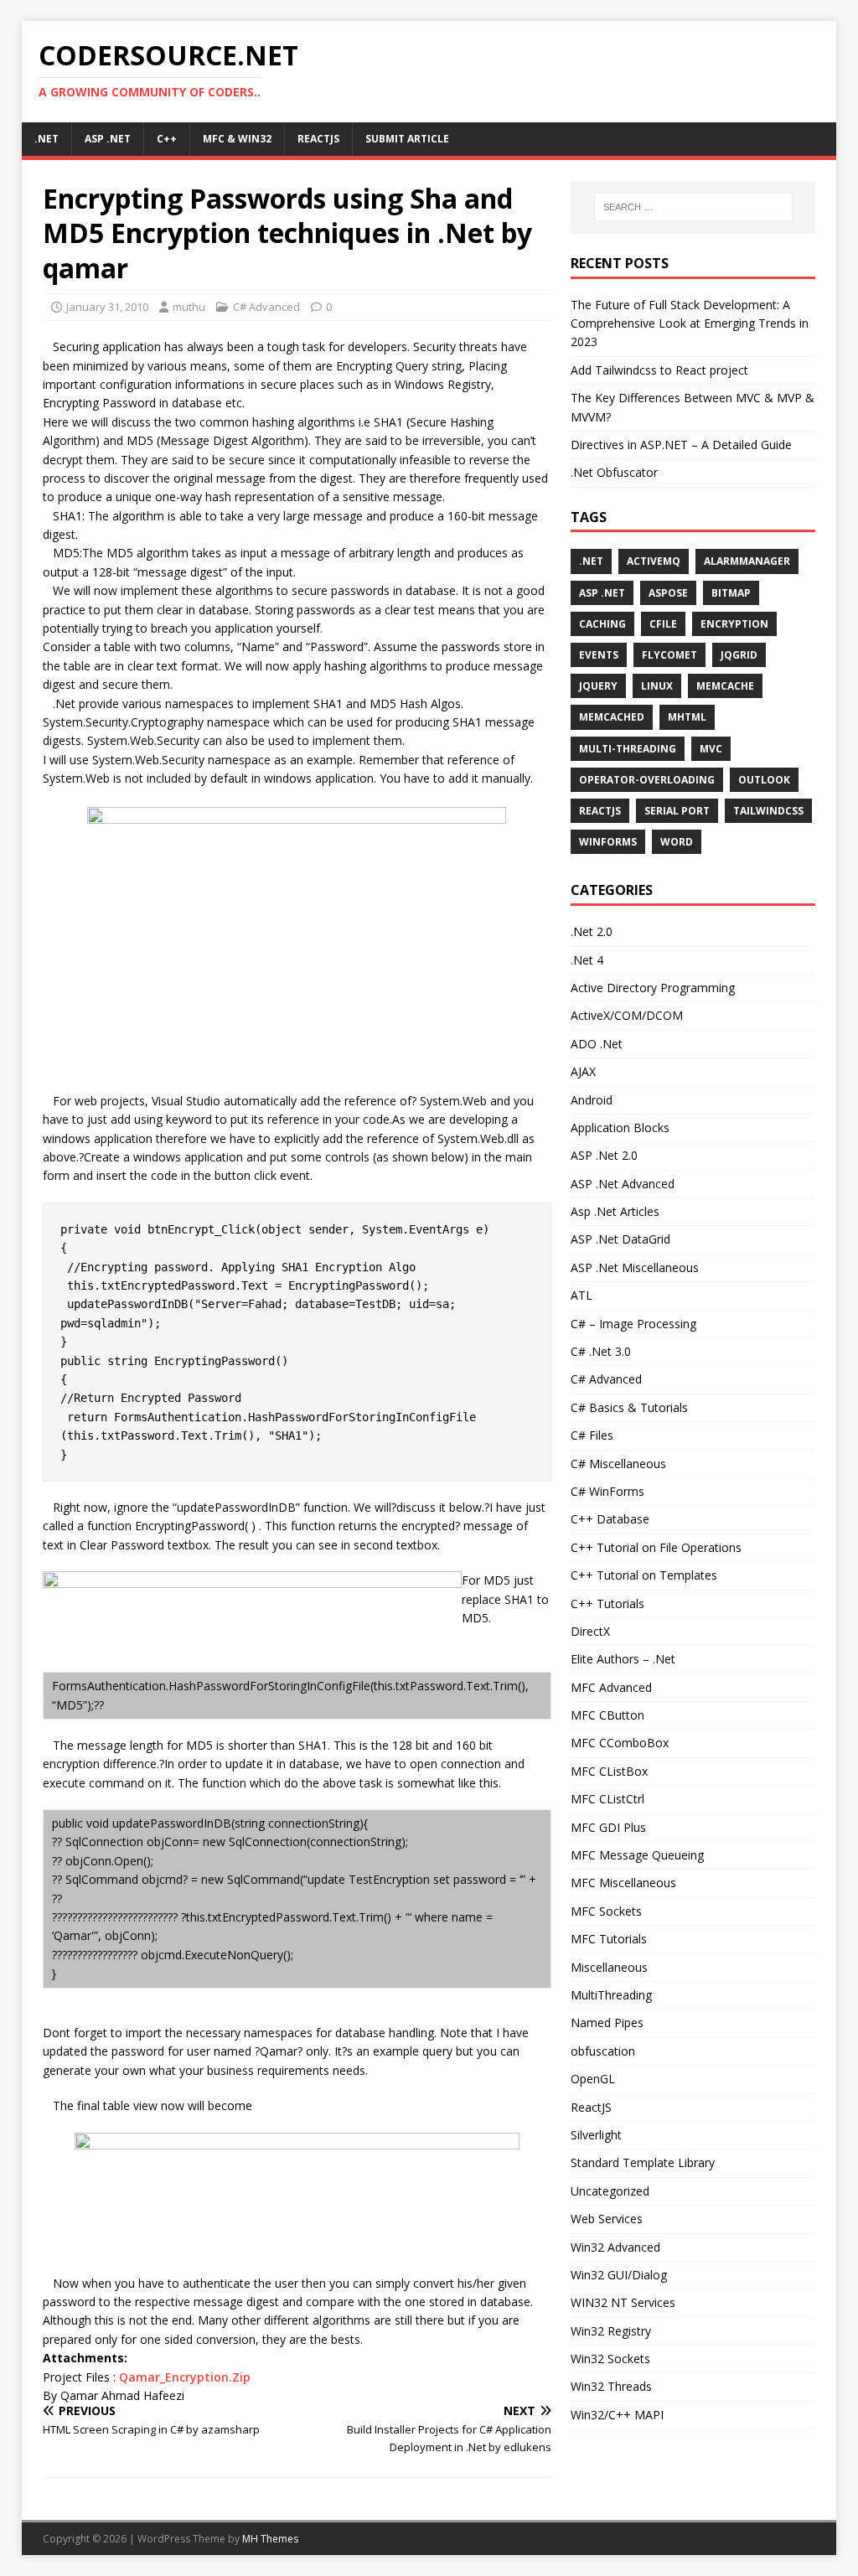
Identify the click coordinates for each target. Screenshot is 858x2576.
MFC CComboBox (620, 1743)
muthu (189, 307)
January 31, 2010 (107, 307)
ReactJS (318, 139)
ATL (581, 1295)
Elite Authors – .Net (623, 1659)
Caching (602, 624)
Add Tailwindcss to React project (659, 370)
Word (677, 842)
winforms (608, 842)
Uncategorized (610, 2191)
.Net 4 (587, 960)
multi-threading (628, 749)
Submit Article (407, 139)
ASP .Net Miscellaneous (635, 1267)
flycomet (669, 655)
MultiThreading (611, 1995)
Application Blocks (620, 1128)
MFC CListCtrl (607, 1799)
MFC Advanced (611, 1687)
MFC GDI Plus (608, 1827)
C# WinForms (607, 1491)
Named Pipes (607, 2023)
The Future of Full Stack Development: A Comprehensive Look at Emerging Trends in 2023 (690, 323)
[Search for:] (693, 207)
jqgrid (739, 655)
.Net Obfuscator (614, 472)
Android (592, 1100)
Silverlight (596, 2135)
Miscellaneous (609, 1967)
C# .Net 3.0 (601, 1351)
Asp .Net (108, 139)
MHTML (687, 717)
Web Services (607, 2219)
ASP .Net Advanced (623, 1184)
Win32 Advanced (615, 2247)
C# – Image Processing (633, 1324)
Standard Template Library (643, 2162)
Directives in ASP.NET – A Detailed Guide (681, 445)
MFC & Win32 (237, 139)
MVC (711, 749)
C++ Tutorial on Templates (644, 1575)
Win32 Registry (611, 2331)
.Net (47, 139)
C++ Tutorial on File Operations (656, 1547)
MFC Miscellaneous (623, 1883)
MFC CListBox (609, 1771)
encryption (734, 624)
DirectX (590, 1631)
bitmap (731, 593)
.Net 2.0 (592, 931)
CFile (663, 624)
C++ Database (610, 1519)
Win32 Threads (611, 2386)
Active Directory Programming (653, 988)
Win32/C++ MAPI (617, 2415)
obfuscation (603, 2051)
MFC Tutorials (609, 1939)
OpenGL (593, 2079)
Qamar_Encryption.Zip (185, 2377)
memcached (612, 717)
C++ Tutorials (607, 1604)
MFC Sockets (606, 1911)
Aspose (668, 593)
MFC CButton (607, 1715)
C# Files (592, 1435)
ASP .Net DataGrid (620, 1239)
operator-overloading (647, 780)
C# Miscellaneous (618, 1464)
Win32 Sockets (610, 2359)
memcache (725, 686)
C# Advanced (266, 307)
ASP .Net (602, 593)
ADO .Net (597, 1044)
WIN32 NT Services (623, 2302)
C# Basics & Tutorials (629, 1407)
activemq (654, 561)
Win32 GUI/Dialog (619, 2275)
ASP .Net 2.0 (604, 1155)
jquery (598, 686)
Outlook (764, 780)
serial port (677, 811)
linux (657, 686)
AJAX (583, 1071)
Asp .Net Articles (615, 1211)
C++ (167, 139)
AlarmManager (747, 561)
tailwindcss (768, 811)
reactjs (600, 811)
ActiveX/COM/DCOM (627, 1015)
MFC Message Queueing (637, 1855)
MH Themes (270, 2539)
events (599, 655)
